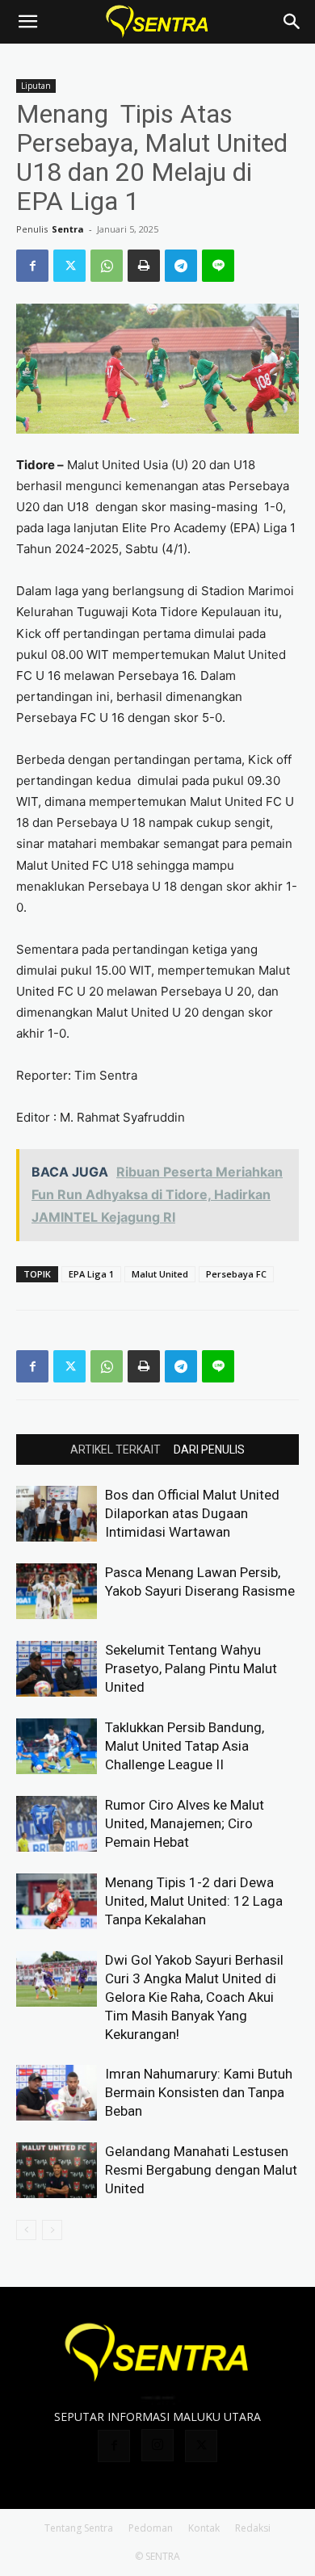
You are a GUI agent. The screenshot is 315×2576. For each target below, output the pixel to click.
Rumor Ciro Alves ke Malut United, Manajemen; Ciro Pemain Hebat (185, 1823)
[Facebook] (32, 266)
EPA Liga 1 (91, 1274)
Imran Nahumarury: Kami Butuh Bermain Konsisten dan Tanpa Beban (199, 2092)
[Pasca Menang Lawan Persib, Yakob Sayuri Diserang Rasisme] (57, 1591)
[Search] (292, 22)
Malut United (160, 1274)
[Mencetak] (144, 266)
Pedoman (151, 2528)
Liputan (36, 86)
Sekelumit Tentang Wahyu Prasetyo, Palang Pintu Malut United (191, 1668)
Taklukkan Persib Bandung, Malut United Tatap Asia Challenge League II (185, 1746)
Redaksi (253, 2528)
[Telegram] (181, 266)
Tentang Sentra (79, 2528)
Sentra (68, 229)
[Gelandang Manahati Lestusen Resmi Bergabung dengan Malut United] (57, 2170)
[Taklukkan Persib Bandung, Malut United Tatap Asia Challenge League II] (57, 1746)
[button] (27, 22)
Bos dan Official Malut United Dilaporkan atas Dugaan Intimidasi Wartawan (192, 1513)
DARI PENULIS (209, 1450)
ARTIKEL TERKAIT (115, 1450)
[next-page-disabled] (52, 2230)
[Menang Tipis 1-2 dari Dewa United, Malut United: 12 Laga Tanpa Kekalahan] (57, 1901)
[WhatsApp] (107, 266)
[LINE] (218, 266)
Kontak (204, 2528)
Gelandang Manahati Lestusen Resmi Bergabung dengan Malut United (201, 2170)
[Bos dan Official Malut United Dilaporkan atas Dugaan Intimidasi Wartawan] (57, 1514)
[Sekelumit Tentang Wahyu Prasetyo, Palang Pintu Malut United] (57, 1669)
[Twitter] (69, 266)
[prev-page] (26, 2230)
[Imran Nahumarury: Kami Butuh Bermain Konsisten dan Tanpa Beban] (57, 2093)
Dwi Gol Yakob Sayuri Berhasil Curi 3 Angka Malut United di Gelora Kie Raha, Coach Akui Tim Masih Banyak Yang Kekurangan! (194, 1997)
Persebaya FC (236, 1274)
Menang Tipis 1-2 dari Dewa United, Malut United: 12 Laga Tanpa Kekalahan (194, 1901)
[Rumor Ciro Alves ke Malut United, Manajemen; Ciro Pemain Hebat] (57, 1824)
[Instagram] (157, 2445)
